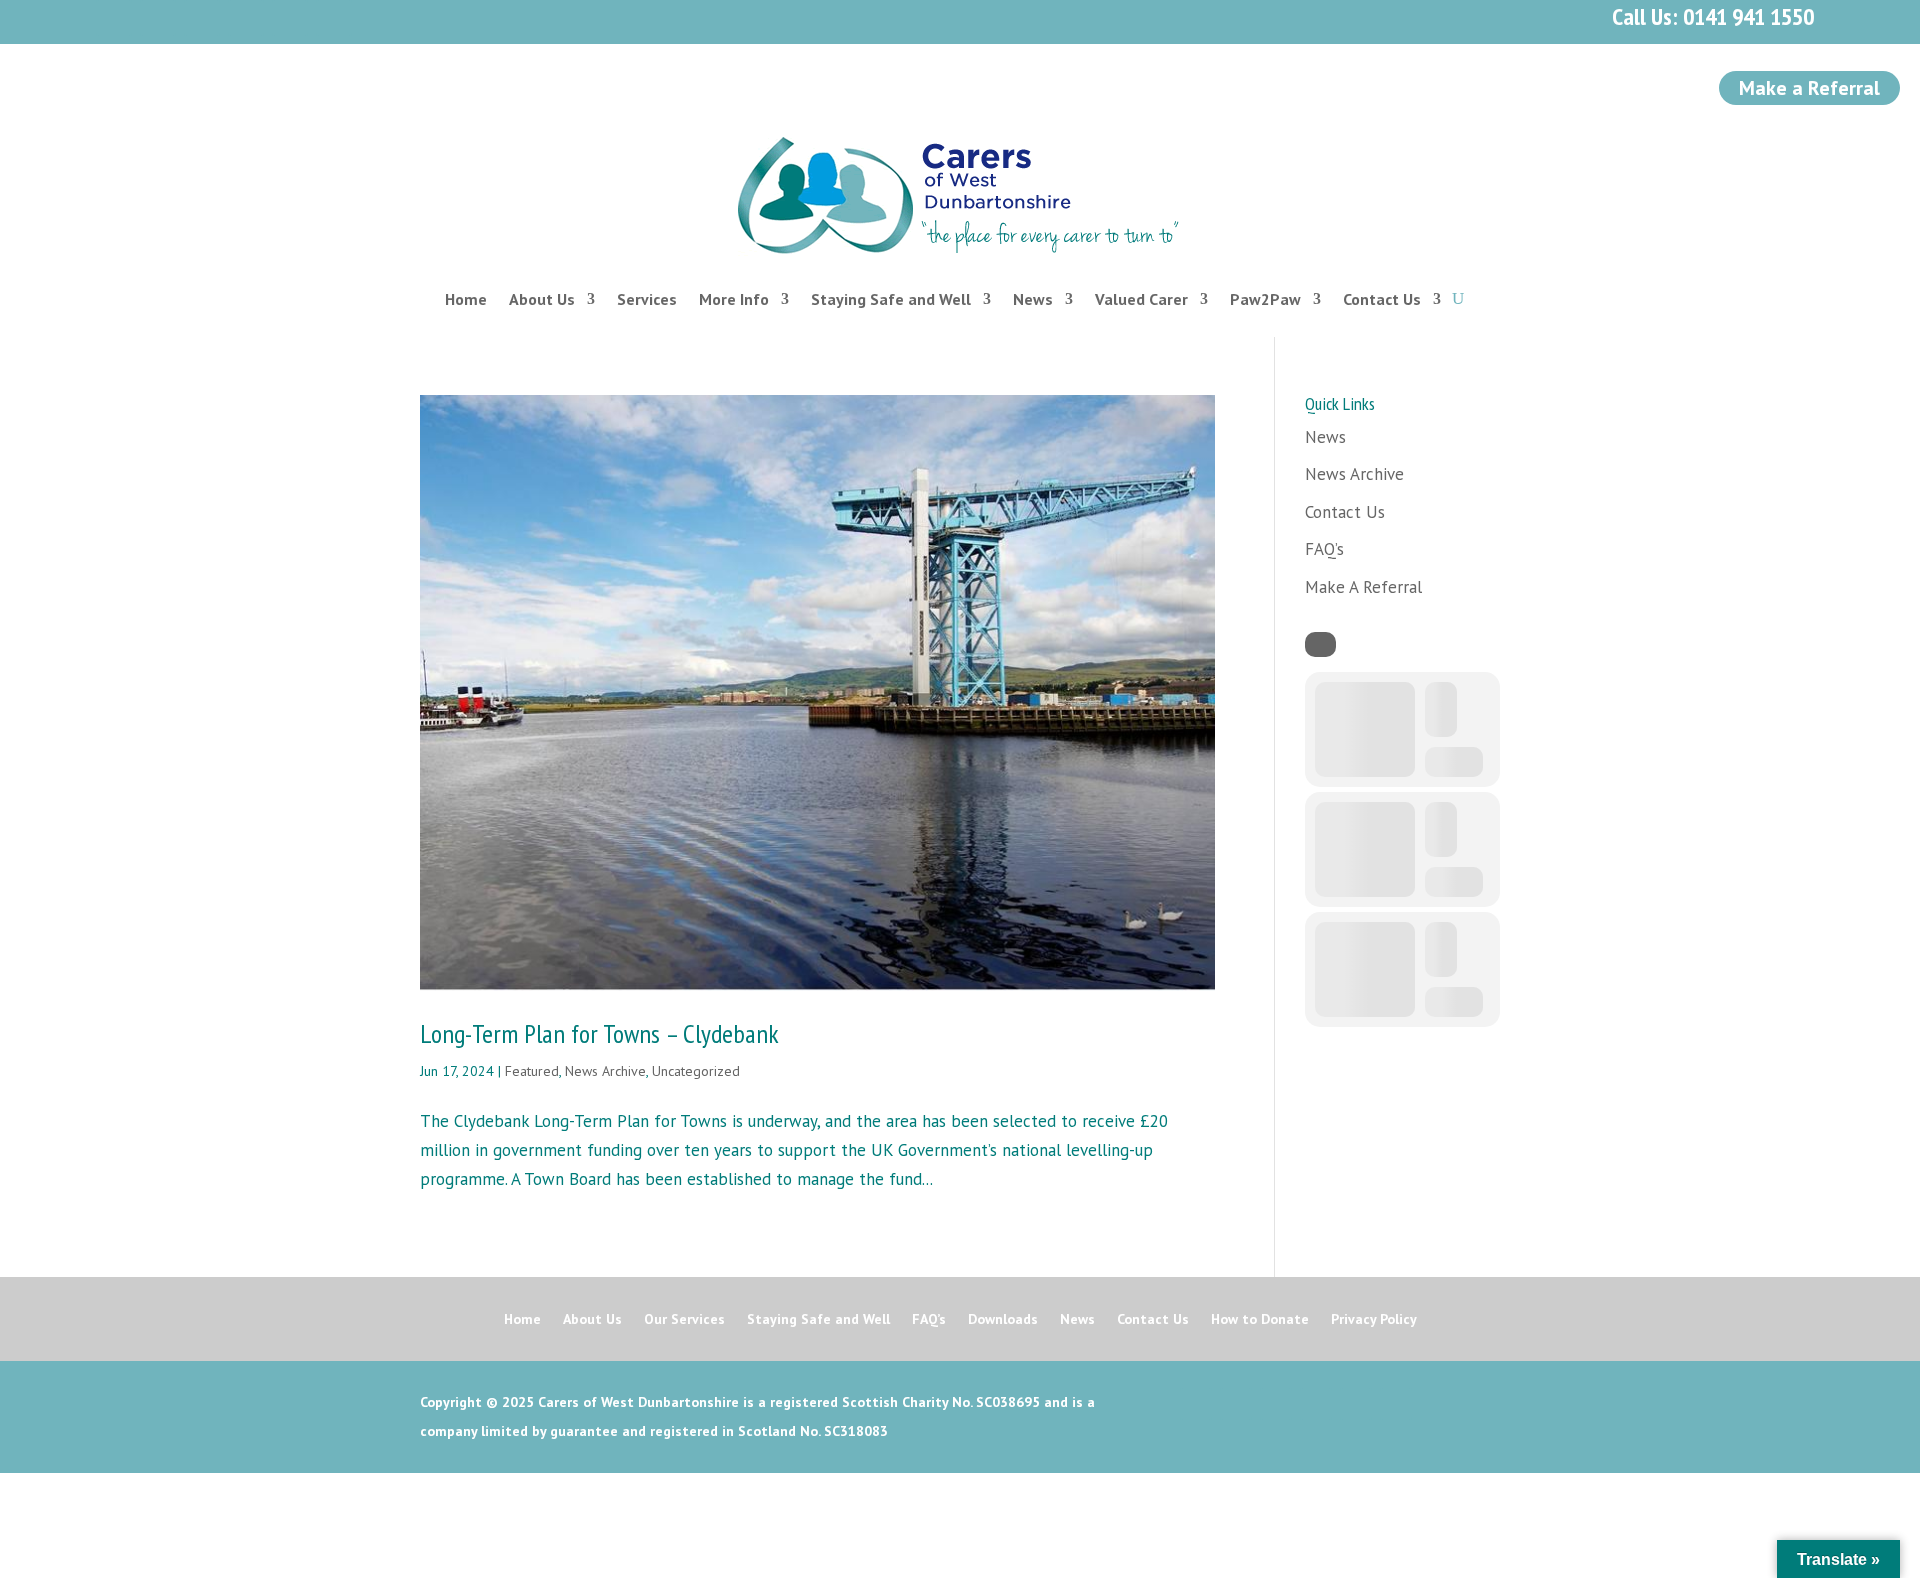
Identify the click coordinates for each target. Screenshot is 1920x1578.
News (1033, 299)
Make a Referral (1809, 88)
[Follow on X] (158, 18)
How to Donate (1260, 1320)
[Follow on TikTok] (334, 18)
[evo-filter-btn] (1320, 644)
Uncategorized (696, 1071)
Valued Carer (1141, 299)
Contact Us (1382, 299)
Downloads (1003, 1320)
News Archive (605, 1071)
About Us (542, 299)
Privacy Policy (1374, 1320)
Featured (532, 1071)
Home (466, 299)
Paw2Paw (1265, 299)
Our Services (684, 1320)
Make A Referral (1363, 587)
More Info (734, 299)
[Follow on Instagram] (202, 18)
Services (647, 299)
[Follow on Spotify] (290, 18)
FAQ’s (1324, 549)
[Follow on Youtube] (246, 18)
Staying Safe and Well (891, 299)
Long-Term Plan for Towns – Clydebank (599, 1033)
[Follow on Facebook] (114, 18)
